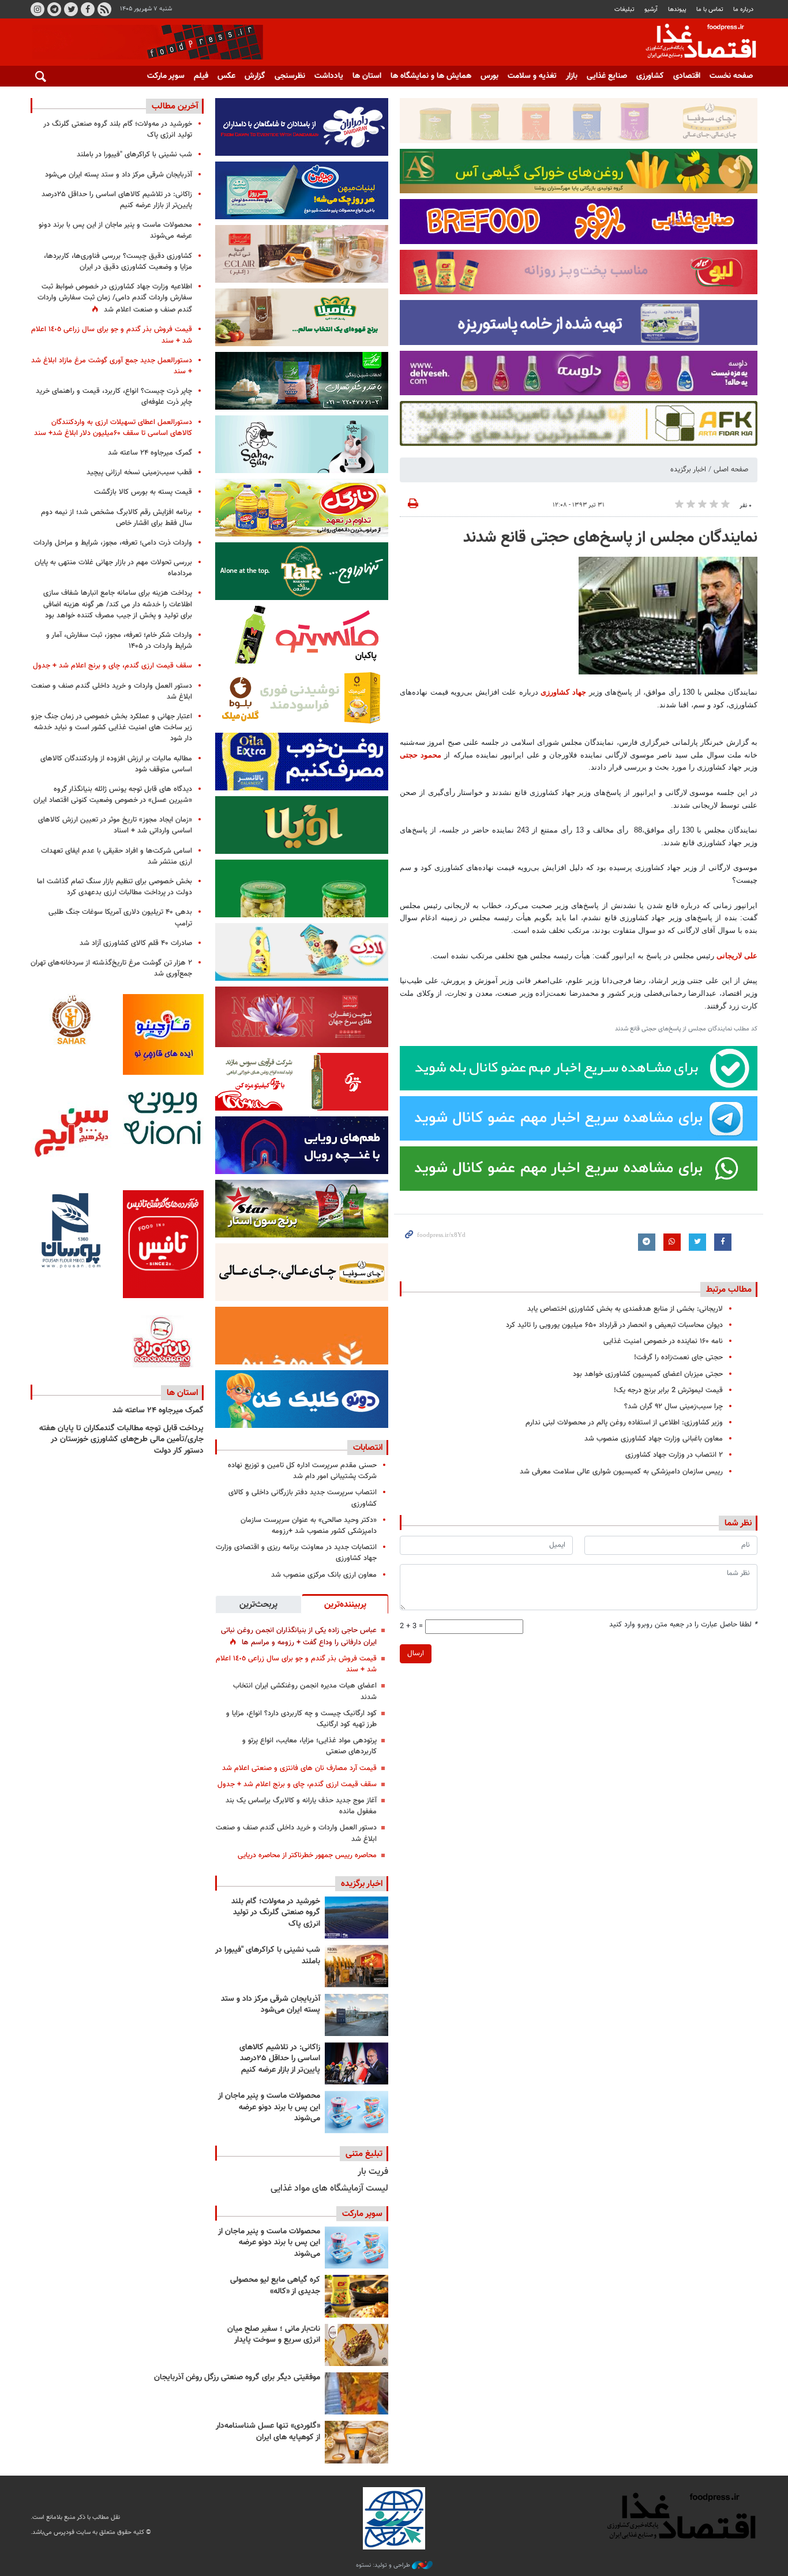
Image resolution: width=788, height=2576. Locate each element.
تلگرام (54, 9)
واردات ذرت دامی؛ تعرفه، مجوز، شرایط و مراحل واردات (113, 543)
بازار (572, 76)
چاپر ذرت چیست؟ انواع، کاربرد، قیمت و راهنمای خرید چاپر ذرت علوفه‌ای (114, 397)
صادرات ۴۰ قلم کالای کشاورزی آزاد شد (136, 943)
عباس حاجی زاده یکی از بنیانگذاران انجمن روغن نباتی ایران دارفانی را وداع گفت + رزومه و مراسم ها (299, 1636)
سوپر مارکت (166, 76)
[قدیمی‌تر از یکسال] (357, 2442)
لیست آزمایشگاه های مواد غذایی (329, 2189)
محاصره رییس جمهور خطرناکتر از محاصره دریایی (307, 1855)
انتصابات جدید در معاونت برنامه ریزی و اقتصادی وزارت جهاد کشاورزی (296, 1553)
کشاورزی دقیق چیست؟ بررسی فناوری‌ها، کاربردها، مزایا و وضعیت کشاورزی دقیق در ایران (118, 262)
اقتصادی (687, 76)
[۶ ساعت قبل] (357, 1966)
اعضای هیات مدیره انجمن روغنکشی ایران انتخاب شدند (305, 1691)
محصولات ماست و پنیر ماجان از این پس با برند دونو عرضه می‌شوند (269, 2107)
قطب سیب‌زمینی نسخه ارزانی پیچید (139, 473)
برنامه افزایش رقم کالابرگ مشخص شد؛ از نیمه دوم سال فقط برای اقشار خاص (117, 518)
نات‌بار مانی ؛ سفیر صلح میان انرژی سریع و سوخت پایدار (274, 2335)
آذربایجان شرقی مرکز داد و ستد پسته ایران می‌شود (271, 2005)
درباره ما (743, 10)
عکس (226, 76)
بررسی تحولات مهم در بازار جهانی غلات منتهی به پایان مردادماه (113, 568)
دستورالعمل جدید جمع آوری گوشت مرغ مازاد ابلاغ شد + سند (112, 366)
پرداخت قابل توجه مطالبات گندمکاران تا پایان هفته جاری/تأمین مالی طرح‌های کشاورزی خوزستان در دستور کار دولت (121, 1440)
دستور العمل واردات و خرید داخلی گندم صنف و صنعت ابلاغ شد (296, 1833)
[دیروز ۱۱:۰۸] (357, 2063)
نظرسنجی (290, 76)
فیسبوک (88, 9)
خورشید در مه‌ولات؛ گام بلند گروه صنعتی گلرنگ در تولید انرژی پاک (276, 1913)
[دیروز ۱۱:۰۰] (357, 2112)
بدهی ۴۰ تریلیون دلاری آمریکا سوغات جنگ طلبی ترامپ (120, 918)
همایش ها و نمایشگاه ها (431, 76)
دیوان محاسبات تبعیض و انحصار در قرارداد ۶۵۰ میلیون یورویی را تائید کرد (614, 1325)
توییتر (71, 9)
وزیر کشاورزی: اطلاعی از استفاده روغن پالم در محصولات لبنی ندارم (624, 1423)
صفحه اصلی (731, 470)
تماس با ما (710, 10)
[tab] (345, 1604)
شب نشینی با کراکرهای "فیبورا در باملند (268, 1956)
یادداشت (329, 76)
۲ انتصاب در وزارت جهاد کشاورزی (674, 1455)
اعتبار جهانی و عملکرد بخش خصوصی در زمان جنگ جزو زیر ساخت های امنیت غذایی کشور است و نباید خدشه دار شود (112, 728)
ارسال (416, 1653)
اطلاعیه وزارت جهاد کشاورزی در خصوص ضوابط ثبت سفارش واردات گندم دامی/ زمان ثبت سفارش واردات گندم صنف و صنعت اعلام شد (115, 298)
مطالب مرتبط (729, 1289)
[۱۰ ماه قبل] (357, 2393)
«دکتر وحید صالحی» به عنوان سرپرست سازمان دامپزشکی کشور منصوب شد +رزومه (309, 1526)
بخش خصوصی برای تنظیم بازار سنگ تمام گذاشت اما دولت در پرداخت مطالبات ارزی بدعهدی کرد (115, 887)
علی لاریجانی (737, 956)
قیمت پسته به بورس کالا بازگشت (143, 492)
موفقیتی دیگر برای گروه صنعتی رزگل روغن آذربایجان (237, 2378)
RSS (104, 9)
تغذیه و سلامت (532, 76)
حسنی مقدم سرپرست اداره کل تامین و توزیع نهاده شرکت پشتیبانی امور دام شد (302, 1471)
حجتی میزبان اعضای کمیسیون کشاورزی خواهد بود (648, 1374)
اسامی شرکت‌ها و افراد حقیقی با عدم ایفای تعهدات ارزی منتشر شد (117, 856)
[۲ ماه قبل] (357, 2296)
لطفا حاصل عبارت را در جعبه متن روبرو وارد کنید (683, 1625)
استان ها (367, 76)
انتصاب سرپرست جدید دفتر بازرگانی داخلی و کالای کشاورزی (303, 1498)
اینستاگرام (37, 9)
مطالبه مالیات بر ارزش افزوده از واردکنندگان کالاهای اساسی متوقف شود (116, 764)
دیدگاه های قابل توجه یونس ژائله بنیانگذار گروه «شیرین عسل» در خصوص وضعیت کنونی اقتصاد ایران (113, 795)
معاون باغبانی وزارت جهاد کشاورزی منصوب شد (654, 1439)
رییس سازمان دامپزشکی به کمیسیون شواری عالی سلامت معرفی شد (621, 1472)
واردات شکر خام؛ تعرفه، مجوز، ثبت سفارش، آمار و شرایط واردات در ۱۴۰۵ (119, 641)
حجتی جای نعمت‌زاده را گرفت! (678, 1358)
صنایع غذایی (607, 76)
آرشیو (651, 10)
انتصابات (368, 1448)
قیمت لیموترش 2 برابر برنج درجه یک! (668, 1390)
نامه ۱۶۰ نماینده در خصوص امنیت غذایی (663, 1341)
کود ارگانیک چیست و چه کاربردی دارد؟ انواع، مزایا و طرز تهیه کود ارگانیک (301, 1719)
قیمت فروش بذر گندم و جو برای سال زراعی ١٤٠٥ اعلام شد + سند (296, 1664)
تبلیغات (624, 10)
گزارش (255, 76)
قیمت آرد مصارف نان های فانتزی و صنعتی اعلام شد (299, 1768)
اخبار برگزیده (688, 470)
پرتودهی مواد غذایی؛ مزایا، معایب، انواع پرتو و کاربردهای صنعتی (309, 1746)
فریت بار (373, 2172)
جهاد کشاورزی (563, 692)
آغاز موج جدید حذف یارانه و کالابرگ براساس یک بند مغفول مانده (301, 1806)
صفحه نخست (731, 76)
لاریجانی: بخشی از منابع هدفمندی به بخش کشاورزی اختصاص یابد (625, 1309)
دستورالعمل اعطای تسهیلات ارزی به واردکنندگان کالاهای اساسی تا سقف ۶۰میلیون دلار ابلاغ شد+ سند (113, 428)
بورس (489, 76)
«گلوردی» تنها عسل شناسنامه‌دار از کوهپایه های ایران (268, 2432)
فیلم (201, 76)
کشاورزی (650, 76)
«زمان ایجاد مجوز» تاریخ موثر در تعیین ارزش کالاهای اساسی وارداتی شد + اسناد (115, 825)
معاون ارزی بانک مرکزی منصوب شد (324, 1575)
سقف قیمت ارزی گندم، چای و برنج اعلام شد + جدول (297, 1784)
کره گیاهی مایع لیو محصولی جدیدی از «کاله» (275, 2286)
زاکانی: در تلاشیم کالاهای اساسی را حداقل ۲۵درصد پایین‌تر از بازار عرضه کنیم (280, 2059)
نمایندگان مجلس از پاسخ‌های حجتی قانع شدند (610, 538)
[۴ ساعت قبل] (357, 1917)
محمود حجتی (421, 755)
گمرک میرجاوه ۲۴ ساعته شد (150, 453)
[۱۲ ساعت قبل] (357, 2015)
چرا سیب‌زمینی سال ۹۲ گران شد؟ (673, 1407)
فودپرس (694, 43)
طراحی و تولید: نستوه (384, 2566)
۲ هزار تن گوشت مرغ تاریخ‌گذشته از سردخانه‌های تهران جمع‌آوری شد (111, 968)
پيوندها (677, 10)
